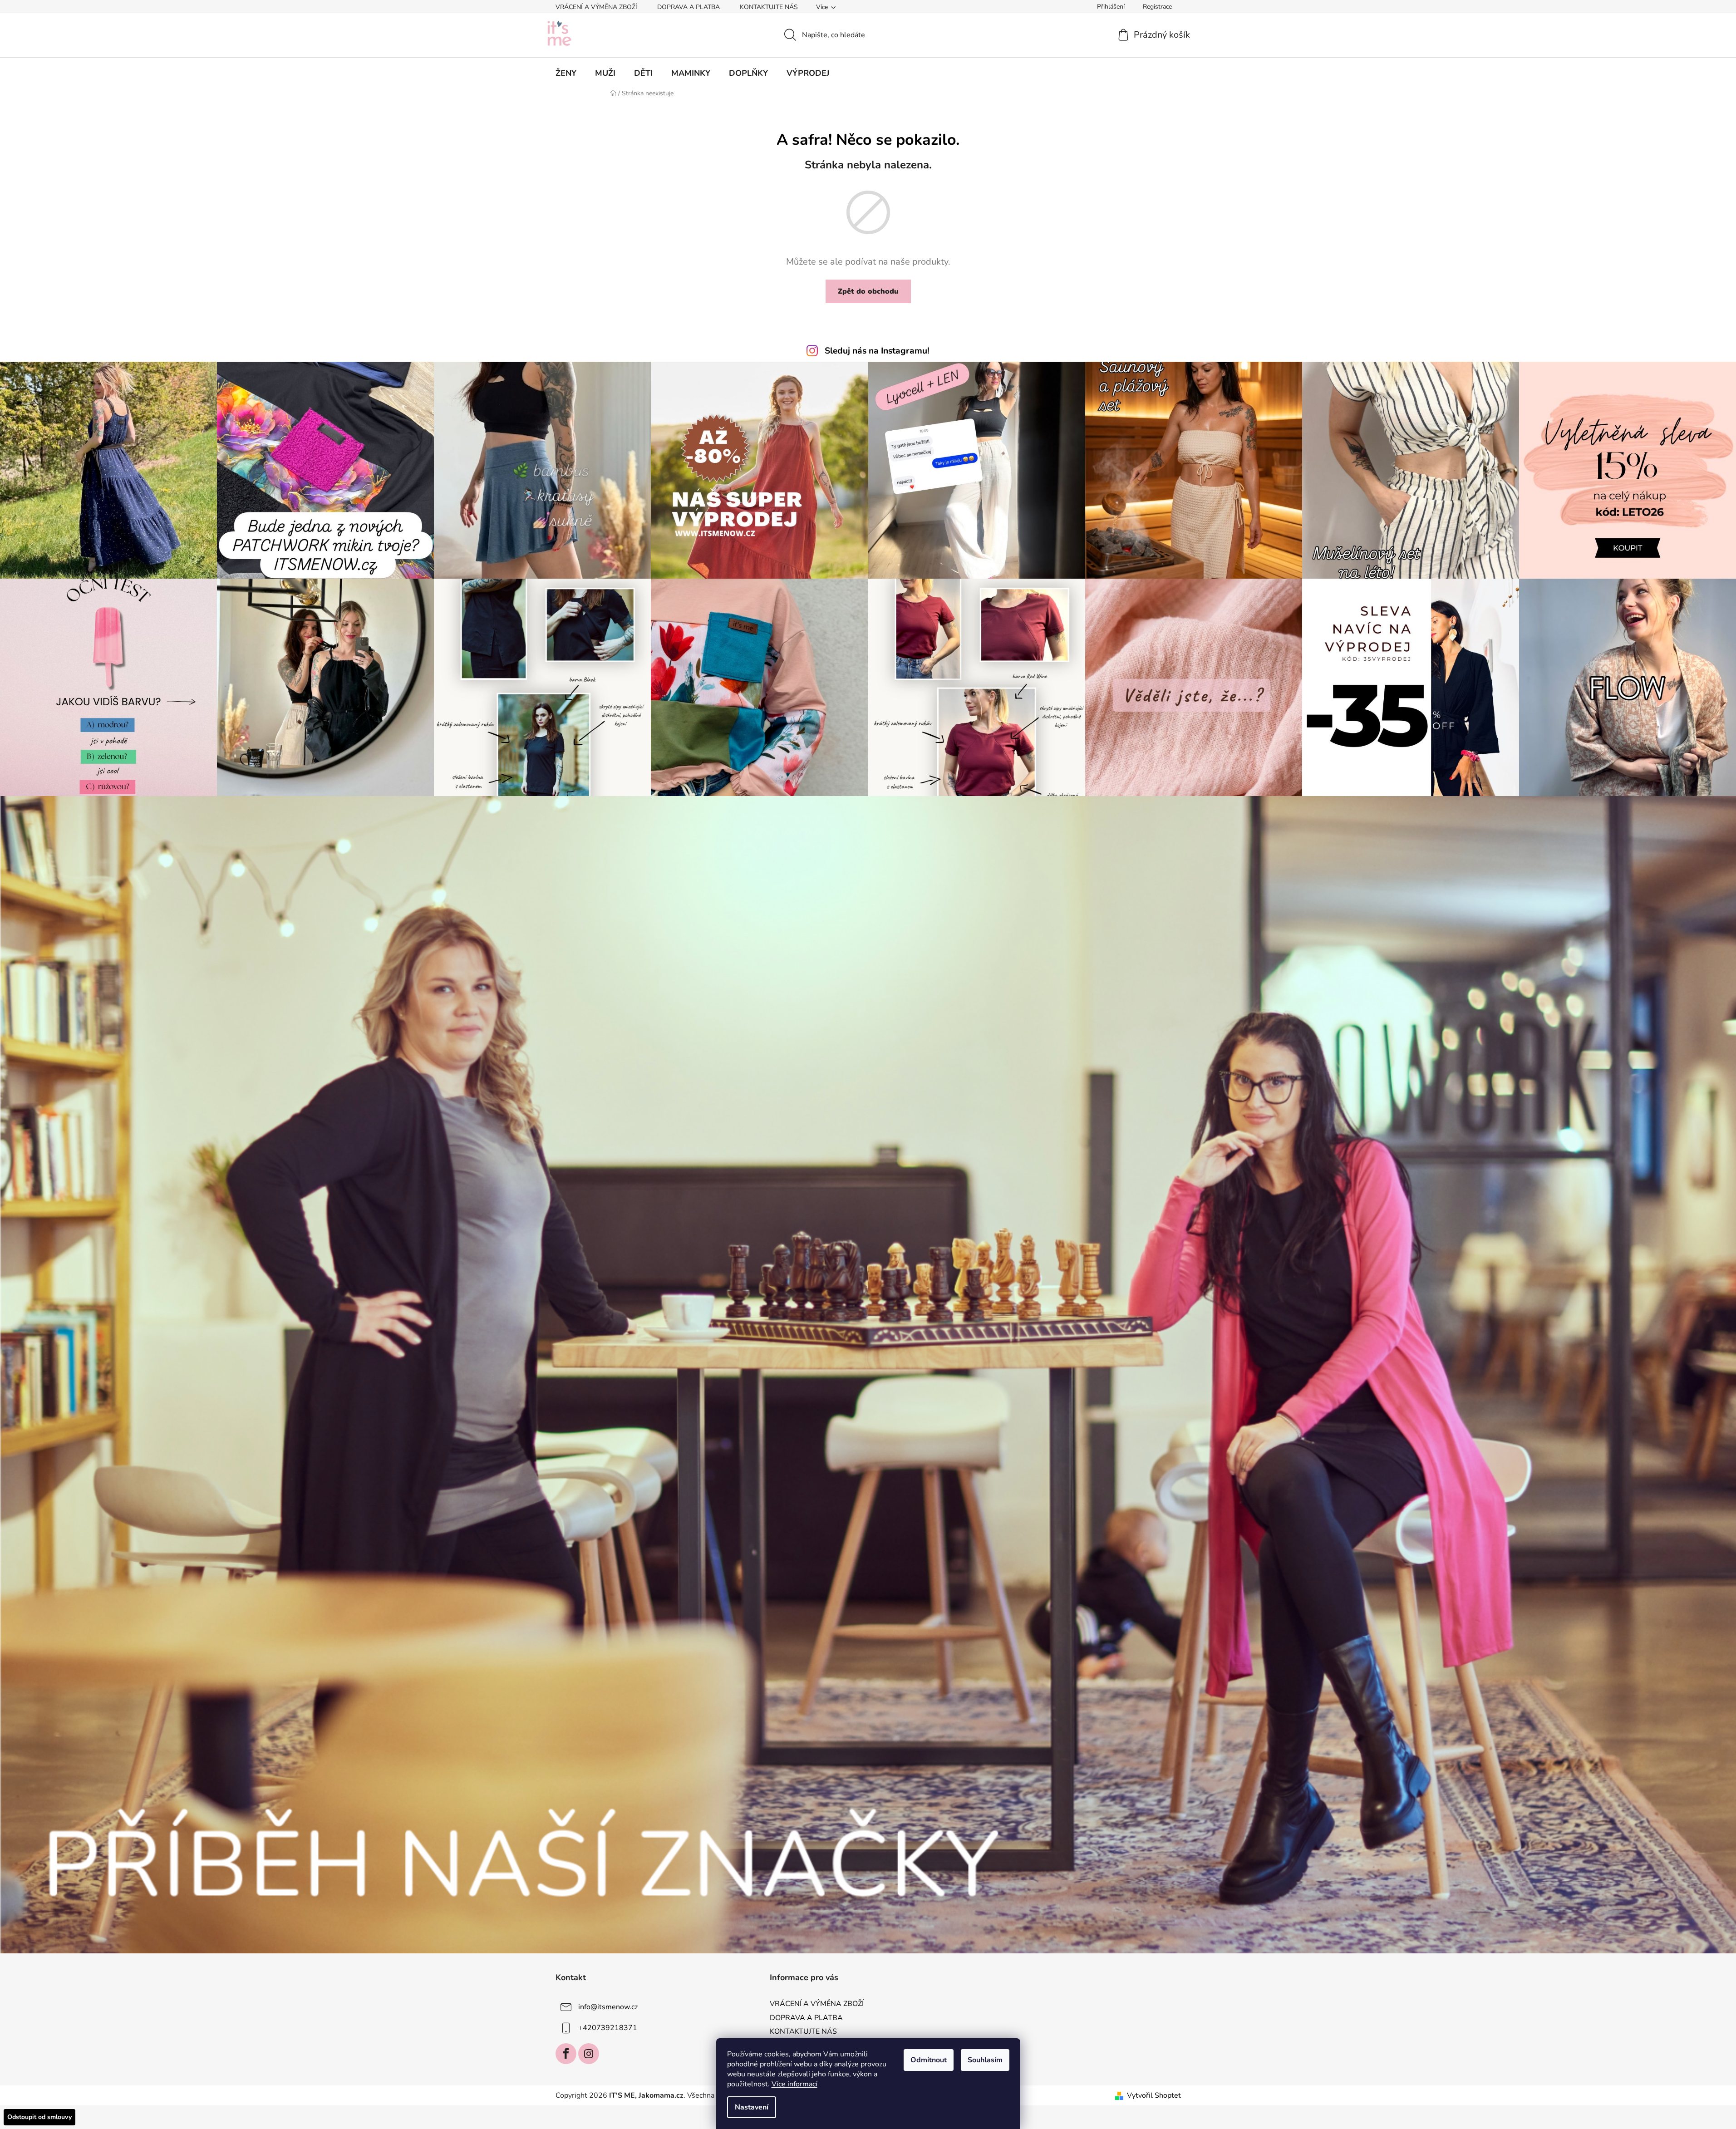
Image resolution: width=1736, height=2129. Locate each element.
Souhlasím (985, 2060)
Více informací (794, 2084)
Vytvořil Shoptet (1154, 2095)
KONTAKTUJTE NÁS (769, 7)
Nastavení (752, 2107)
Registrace (1157, 7)
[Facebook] (566, 2054)
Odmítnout (929, 2060)
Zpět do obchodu (868, 291)
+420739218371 (608, 2028)
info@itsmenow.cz (608, 2007)
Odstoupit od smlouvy (39, 2117)
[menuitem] (566, 73)
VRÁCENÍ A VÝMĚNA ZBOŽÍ (596, 7)
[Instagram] (589, 2054)
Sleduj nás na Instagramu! (877, 351)
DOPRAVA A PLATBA (688, 7)
